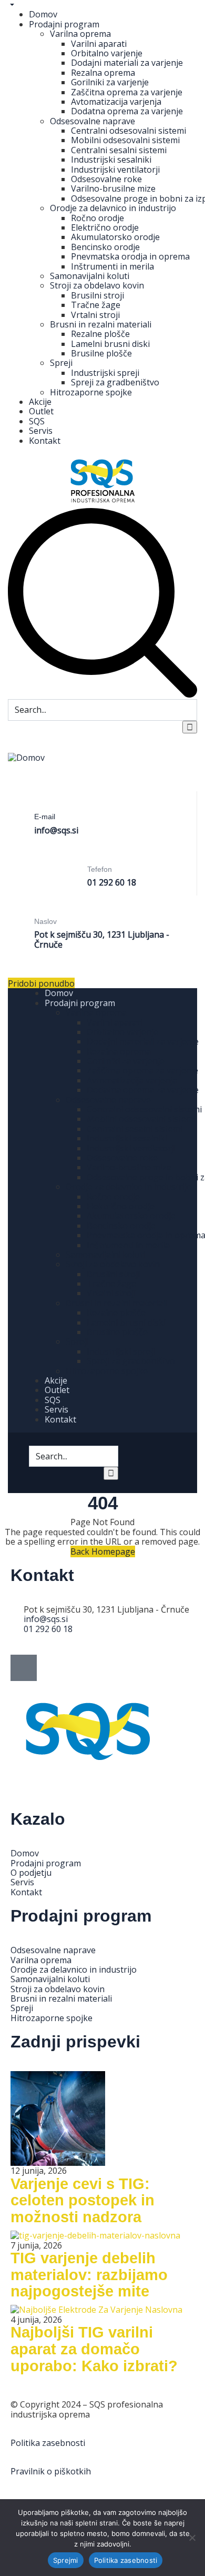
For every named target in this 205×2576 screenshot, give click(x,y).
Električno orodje (105, 227)
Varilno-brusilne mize (113, 188)
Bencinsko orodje (105, 247)
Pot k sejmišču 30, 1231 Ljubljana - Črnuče (102, 939)
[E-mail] (44, 801)
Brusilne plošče (101, 353)
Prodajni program (64, 24)
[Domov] (26, 757)
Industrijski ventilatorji (115, 170)
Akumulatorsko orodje (115, 237)
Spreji (61, 363)
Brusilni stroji (98, 295)
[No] (192, 2538)
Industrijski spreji (105, 373)
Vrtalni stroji (95, 315)
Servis (41, 431)
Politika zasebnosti (48, 2443)
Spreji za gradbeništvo (115, 382)
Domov (43, 14)
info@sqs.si (56, 830)
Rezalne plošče (100, 334)
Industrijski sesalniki (111, 160)
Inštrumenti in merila (112, 266)
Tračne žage (96, 305)
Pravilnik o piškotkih (51, 2471)
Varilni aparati (99, 44)
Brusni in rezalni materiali (101, 324)
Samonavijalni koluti (90, 276)
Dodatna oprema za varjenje (127, 111)
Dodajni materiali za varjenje (127, 63)
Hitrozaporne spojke (91, 392)
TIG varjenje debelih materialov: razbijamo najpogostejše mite (89, 2275)
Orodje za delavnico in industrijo (113, 208)
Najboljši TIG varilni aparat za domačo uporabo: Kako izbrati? (94, 2349)
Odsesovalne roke (106, 179)
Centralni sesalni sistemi (119, 150)
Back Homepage (103, 1551)
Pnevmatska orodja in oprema (130, 256)
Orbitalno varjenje (107, 53)
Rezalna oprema (103, 73)
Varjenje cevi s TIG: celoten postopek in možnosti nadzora (83, 2200)
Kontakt (45, 441)
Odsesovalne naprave (93, 121)
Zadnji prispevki (75, 2042)
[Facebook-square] (24, 1668)
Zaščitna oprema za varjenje (127, 92)
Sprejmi (66, 2560)
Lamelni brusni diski (110, 344)
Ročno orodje (98, 218)
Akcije (40, 402)
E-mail (45, 817)
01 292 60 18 (112, 882)
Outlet (41, 411)
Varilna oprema (80, 34)
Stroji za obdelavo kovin (97, 285)
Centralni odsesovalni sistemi (129, 131)
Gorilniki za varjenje (110, 82)
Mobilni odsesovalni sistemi (125, 140)
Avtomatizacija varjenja (116, 102)
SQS (37, 421)
